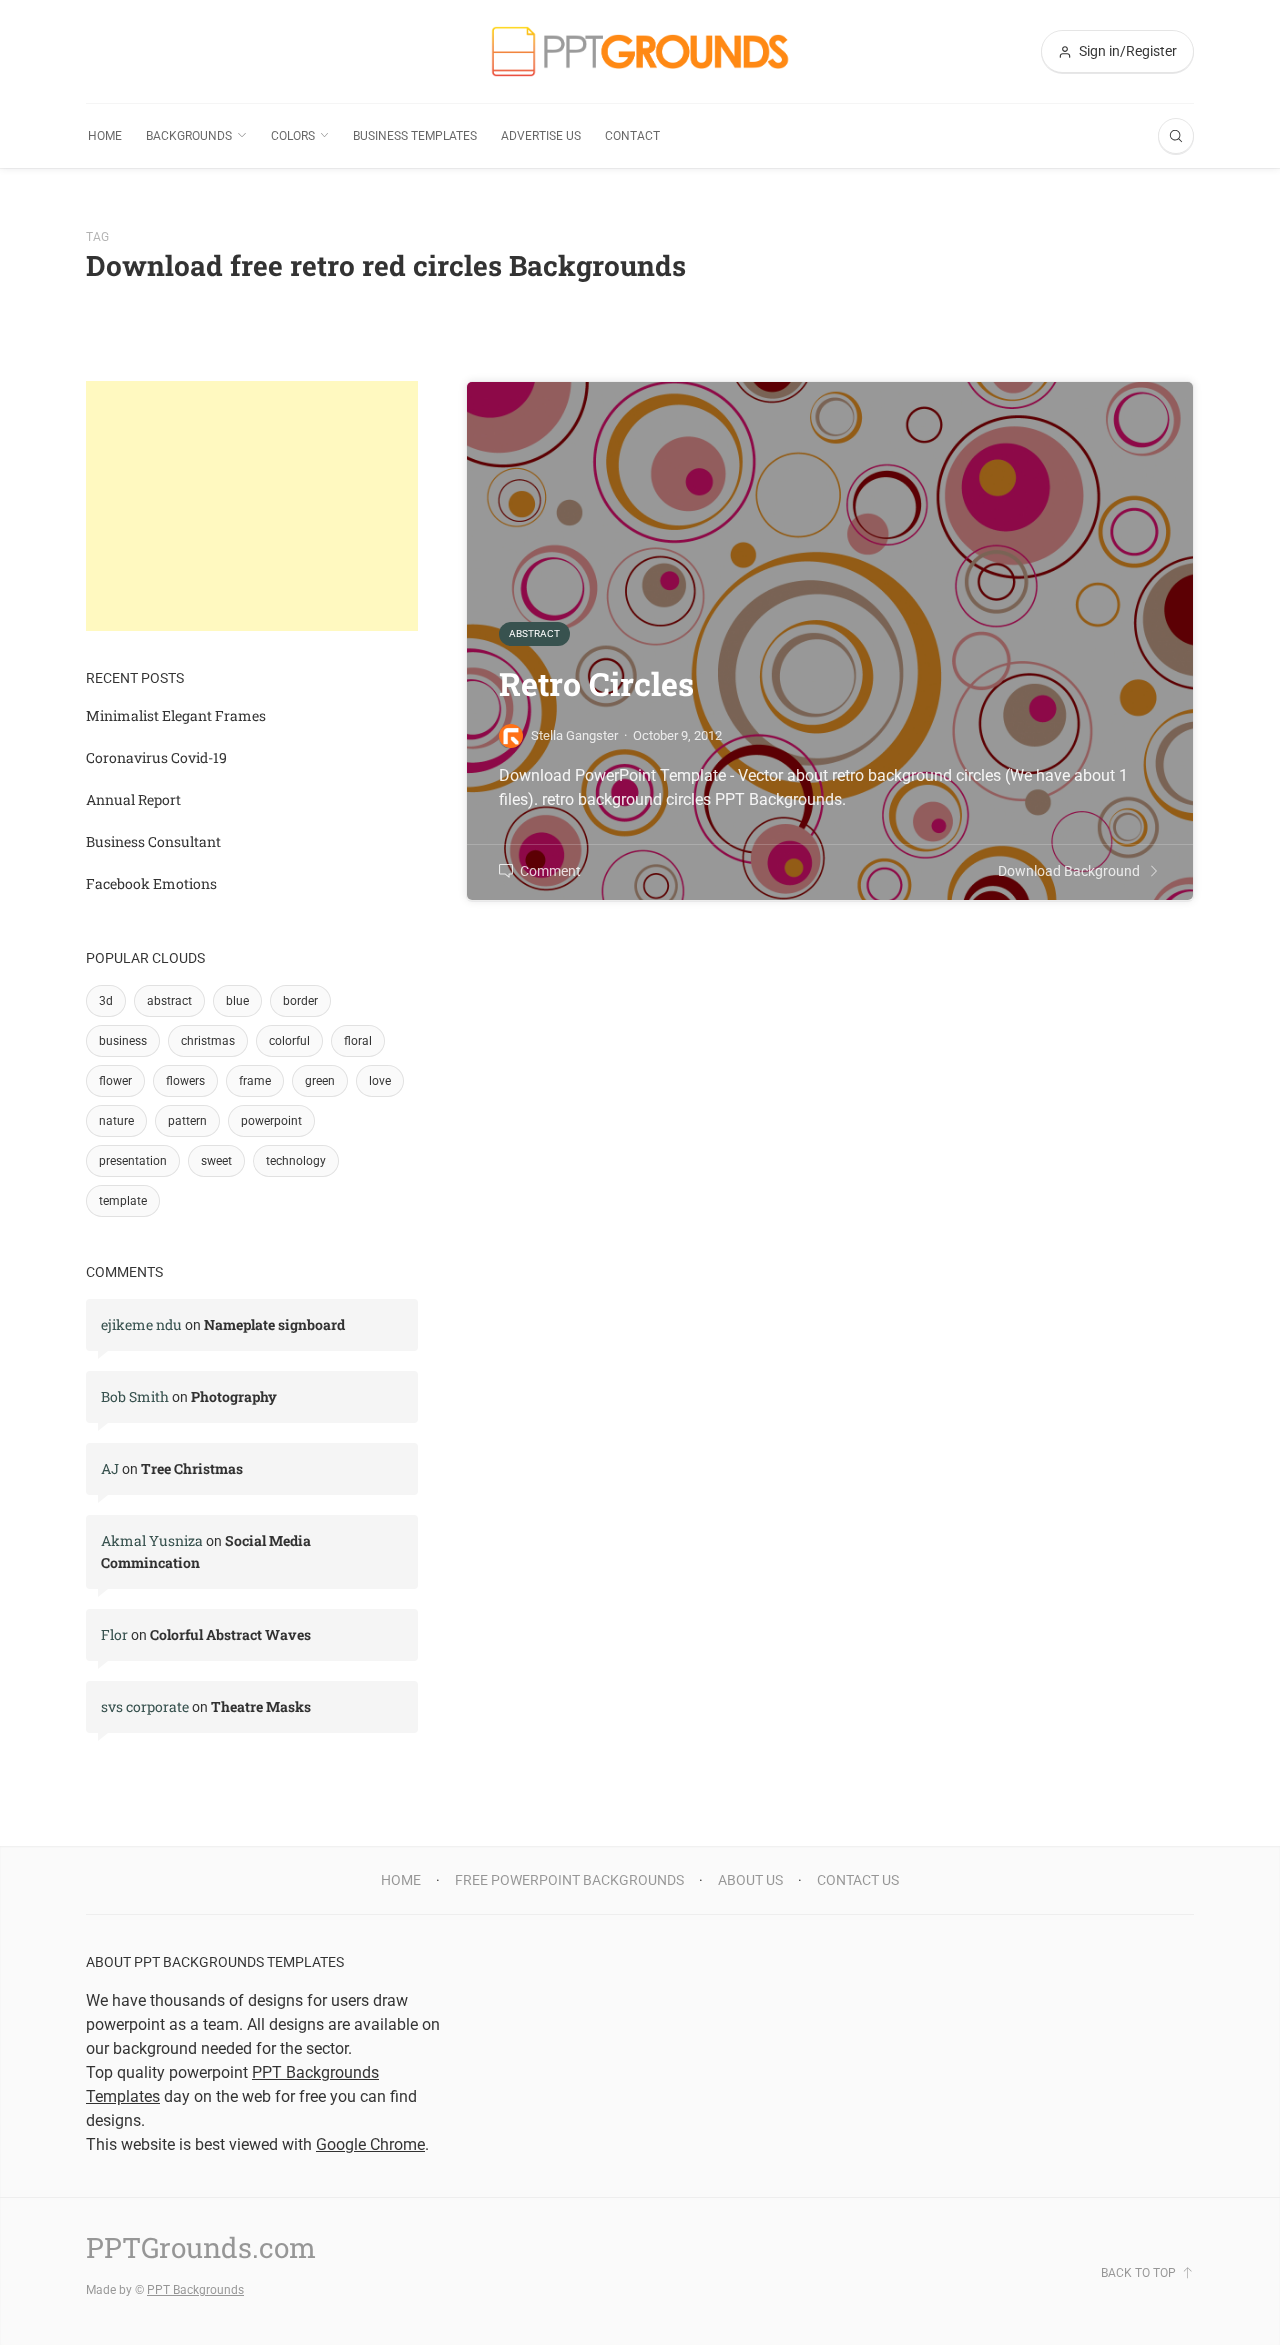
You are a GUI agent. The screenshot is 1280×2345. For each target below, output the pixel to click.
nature (116, 1121)
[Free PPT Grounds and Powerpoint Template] (640, 51)
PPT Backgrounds (195, 2290)
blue (237, 1001)
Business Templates (415, 136)
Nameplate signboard (274, 1324)
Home (105, 136)
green (320, 1081)
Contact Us (858, 1880)
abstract (169, 1001)
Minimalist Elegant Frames (176, 715)
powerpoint (271, 1121)
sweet (216, 1161)
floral (358, 1041)
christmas (208, 1041)
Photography (234, 1396)
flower (115, 1081)
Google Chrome (370, 2144)
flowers (185, 1081)
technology (296, 1161)
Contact (632, 136)
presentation (133, 1161)
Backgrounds (189, 136)
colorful (289, 1041)
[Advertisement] (252, 506)
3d (106, 1001)
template (123, 1201)
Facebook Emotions (151, 883)
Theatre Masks (261, 1706)
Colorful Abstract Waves (230, 1634)
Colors (293, 136)
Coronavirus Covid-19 (156, 757)
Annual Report (133, 799)
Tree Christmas (192, 1468)
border (300, 1001)
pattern (187, 1121)
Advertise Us (541, 136)
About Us (750, 1880)
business (123, 1041)
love (380, 1081)
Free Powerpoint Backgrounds (569, 1880)
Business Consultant (153, 841)
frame (255, 1081)
